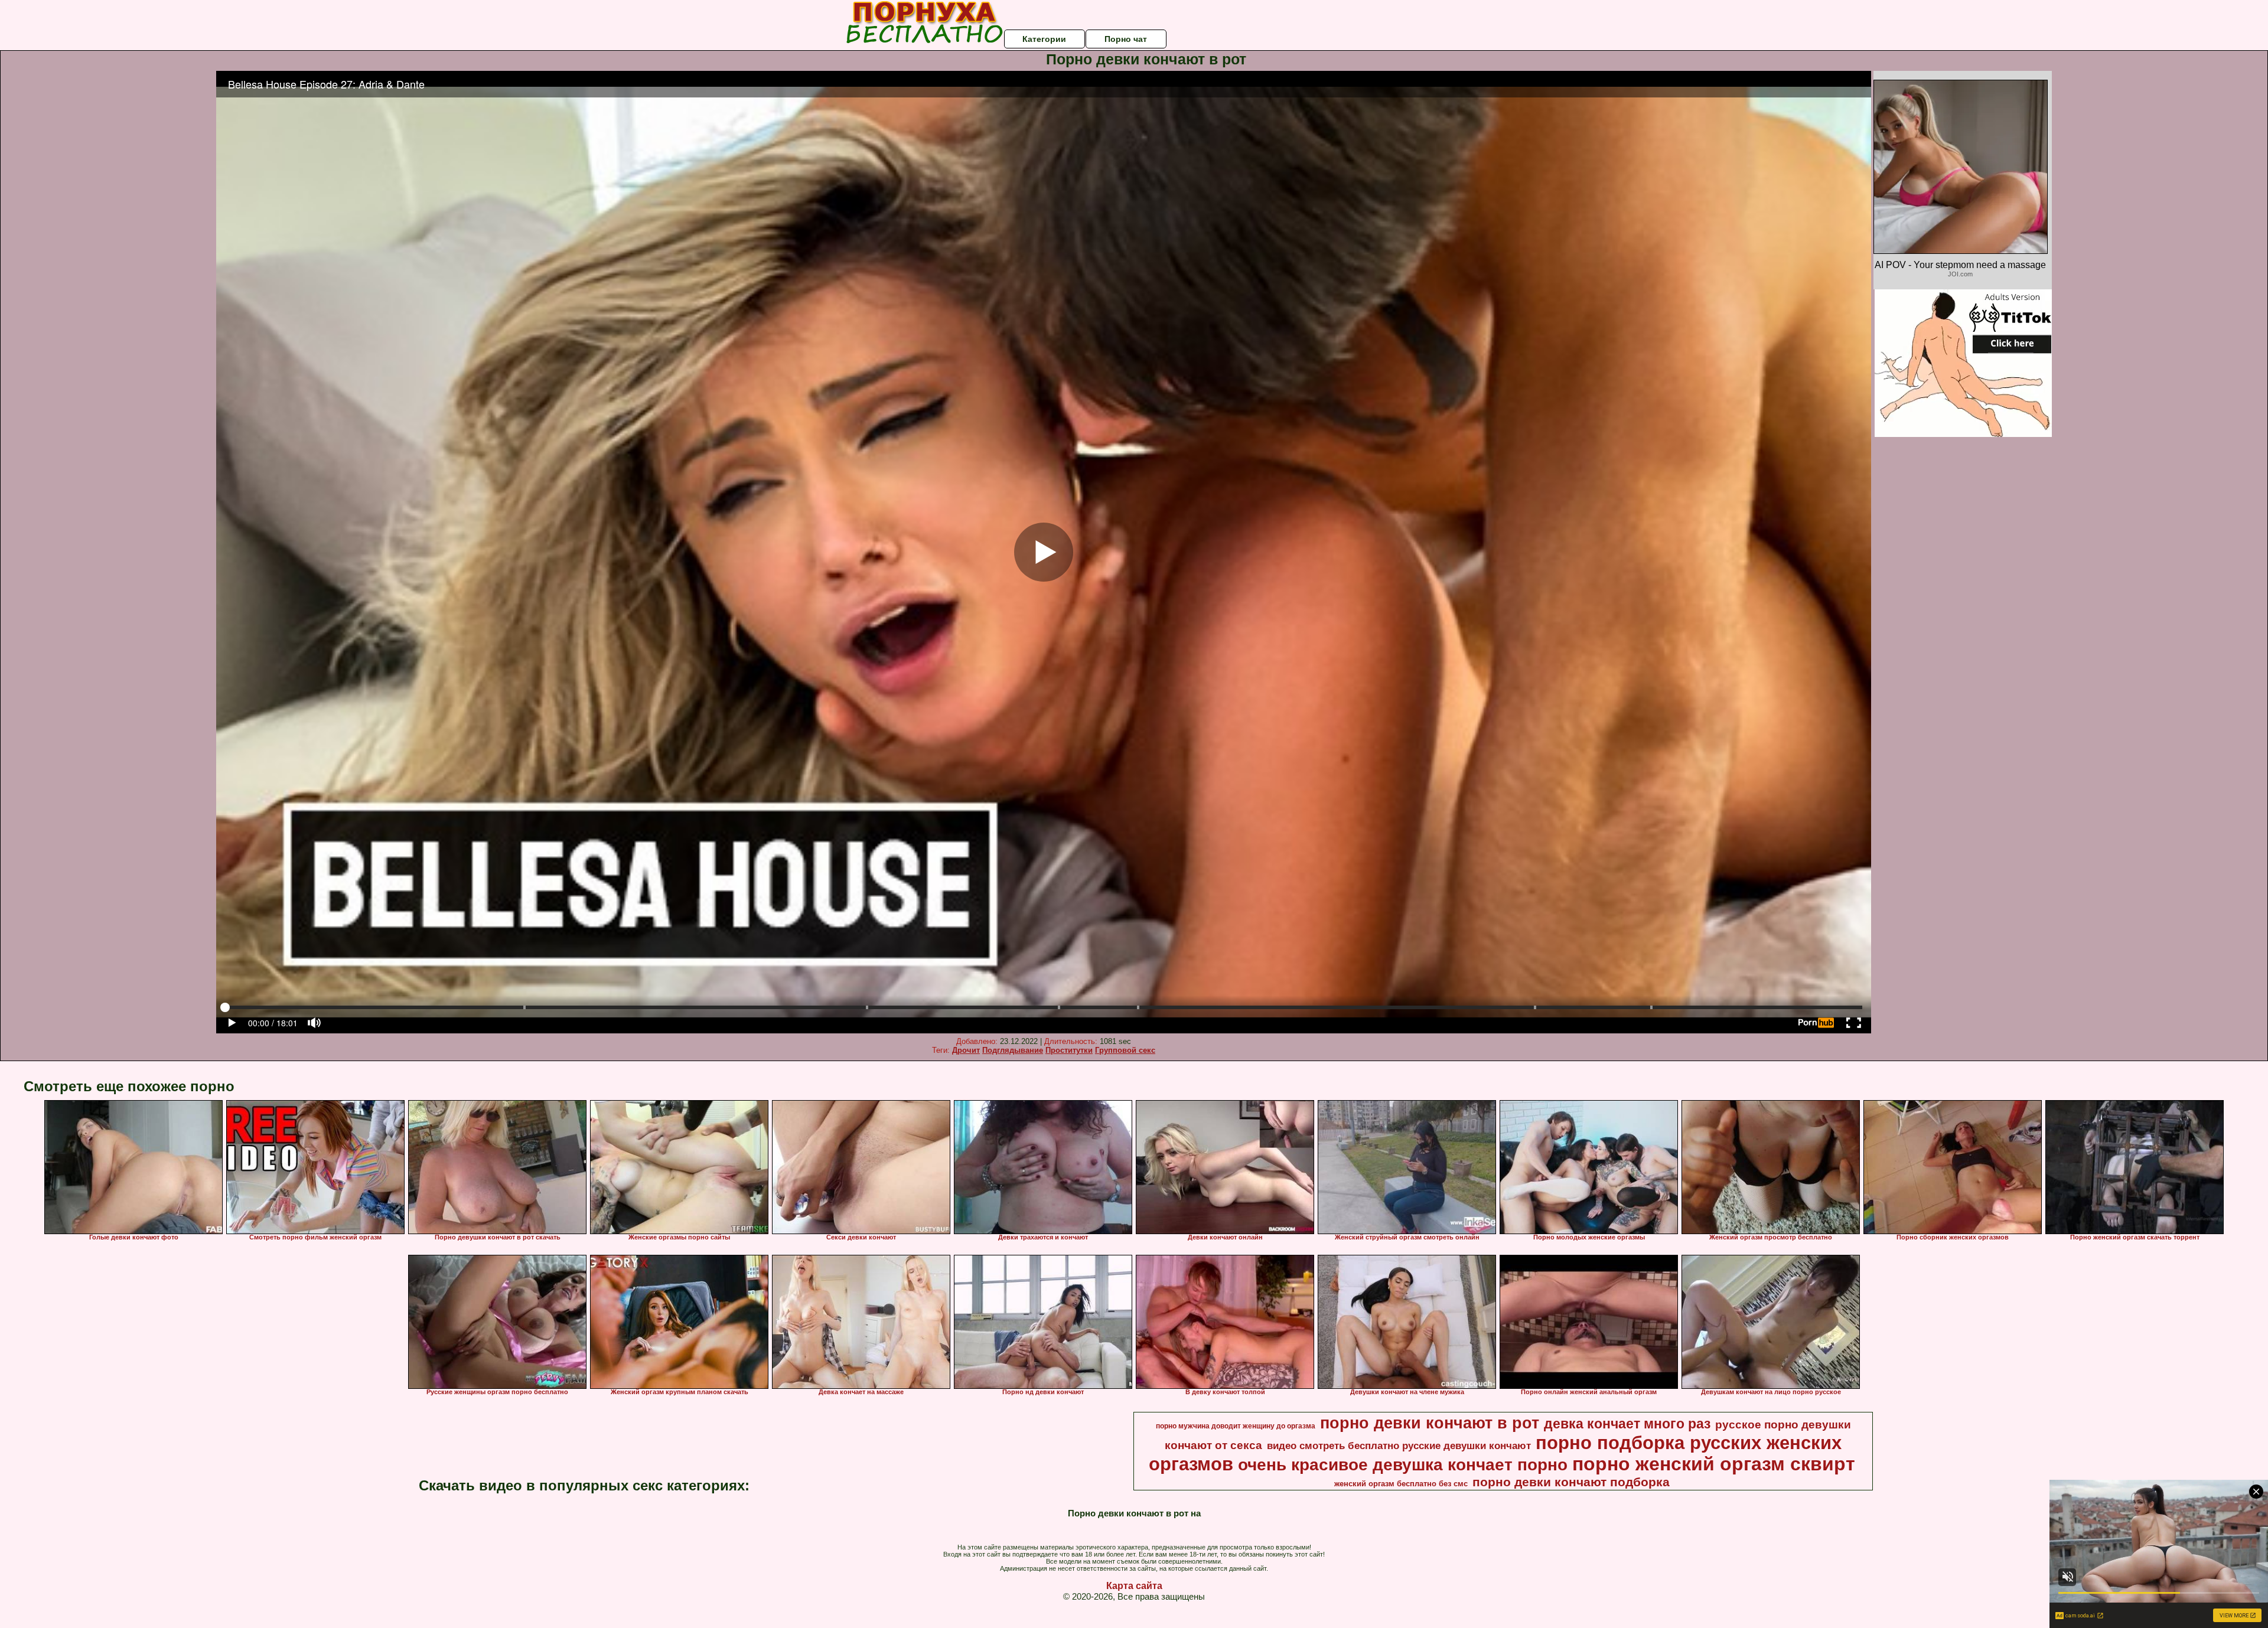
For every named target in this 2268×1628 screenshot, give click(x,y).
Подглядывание (1013, 1050)
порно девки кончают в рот (1430, 1423)
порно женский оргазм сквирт (1714, 1464)
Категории (1044, 39)
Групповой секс (1125, 1050)
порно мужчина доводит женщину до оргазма (1236, 1426)
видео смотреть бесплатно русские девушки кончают (1399, 1446)
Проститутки (1069, 1050)
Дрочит (966, 1050)
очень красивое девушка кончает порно (1403, 1465)
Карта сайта (1134, 1586)
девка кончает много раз (1627, 1424)
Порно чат (1126, 39)
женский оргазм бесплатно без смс (1401, 1484)
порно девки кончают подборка (1571, 1482)
